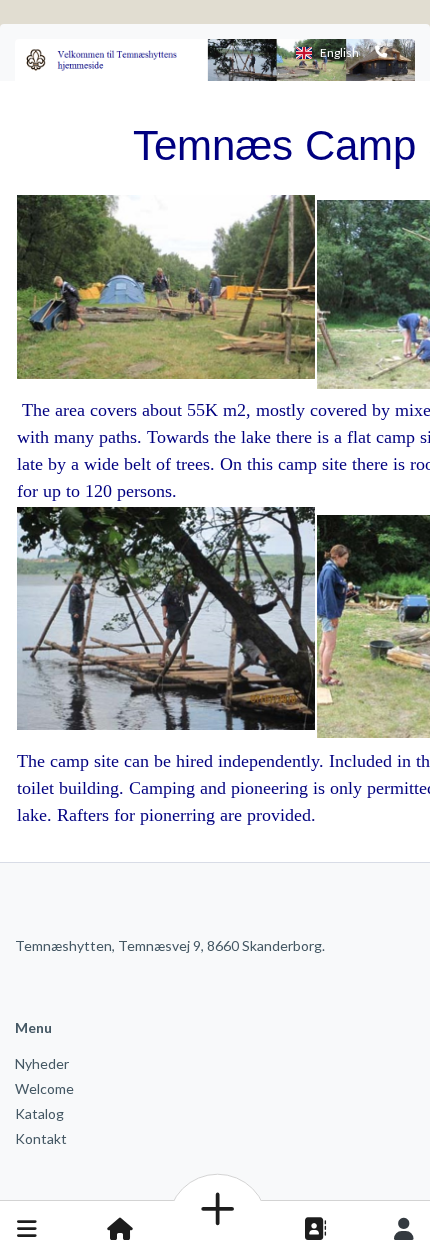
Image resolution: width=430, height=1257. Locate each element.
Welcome (44, 1088)
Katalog (39, 1113)
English (339, 52)
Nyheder (42, 1063)
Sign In (404, 1229)
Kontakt (41, 1138)
